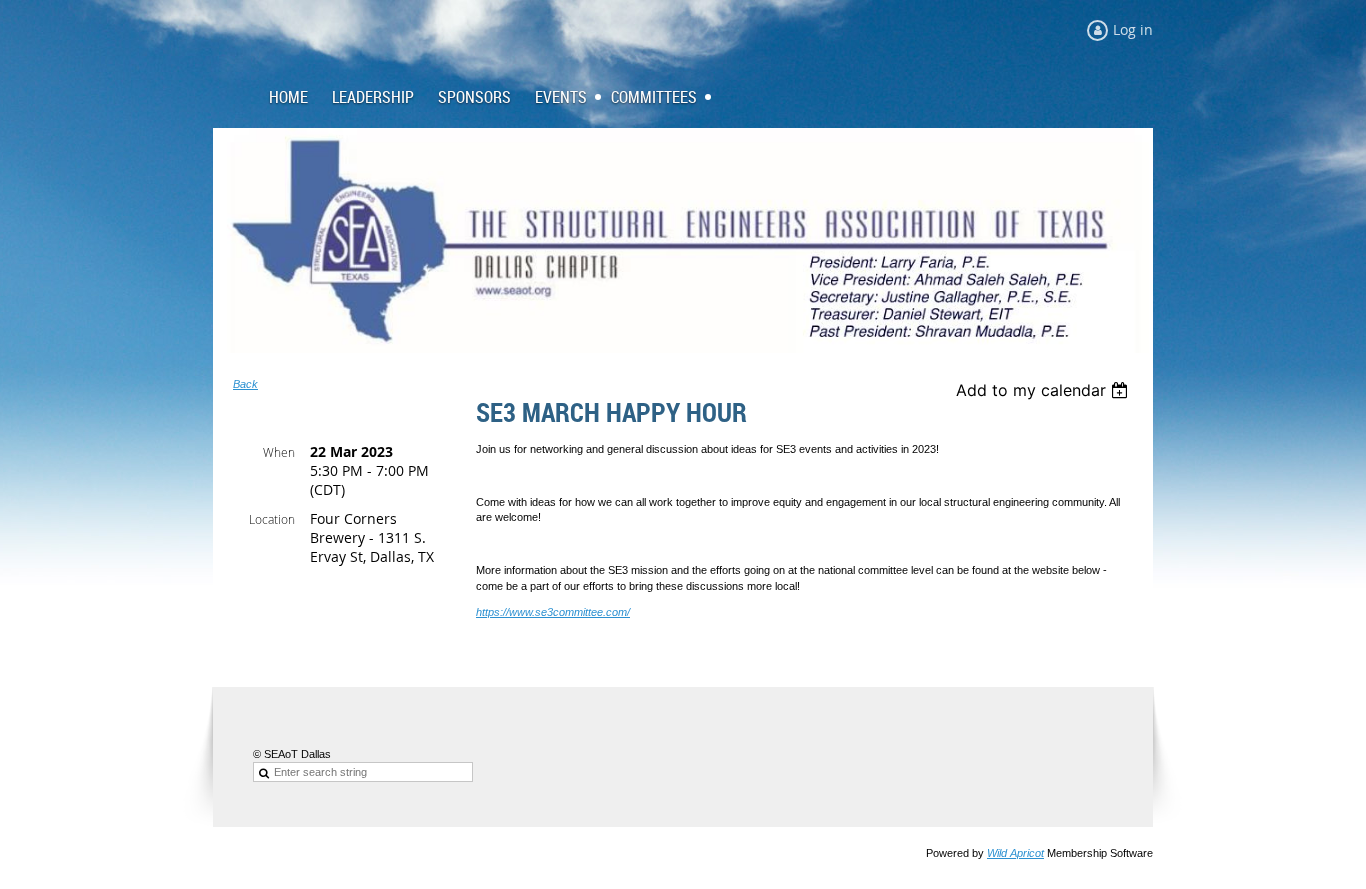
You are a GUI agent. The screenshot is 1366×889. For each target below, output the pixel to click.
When (279, 452)
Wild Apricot (1015, 853)
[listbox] (1044, 390)
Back (245, 384)
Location (272, 519)
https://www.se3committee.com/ (553, 612)
